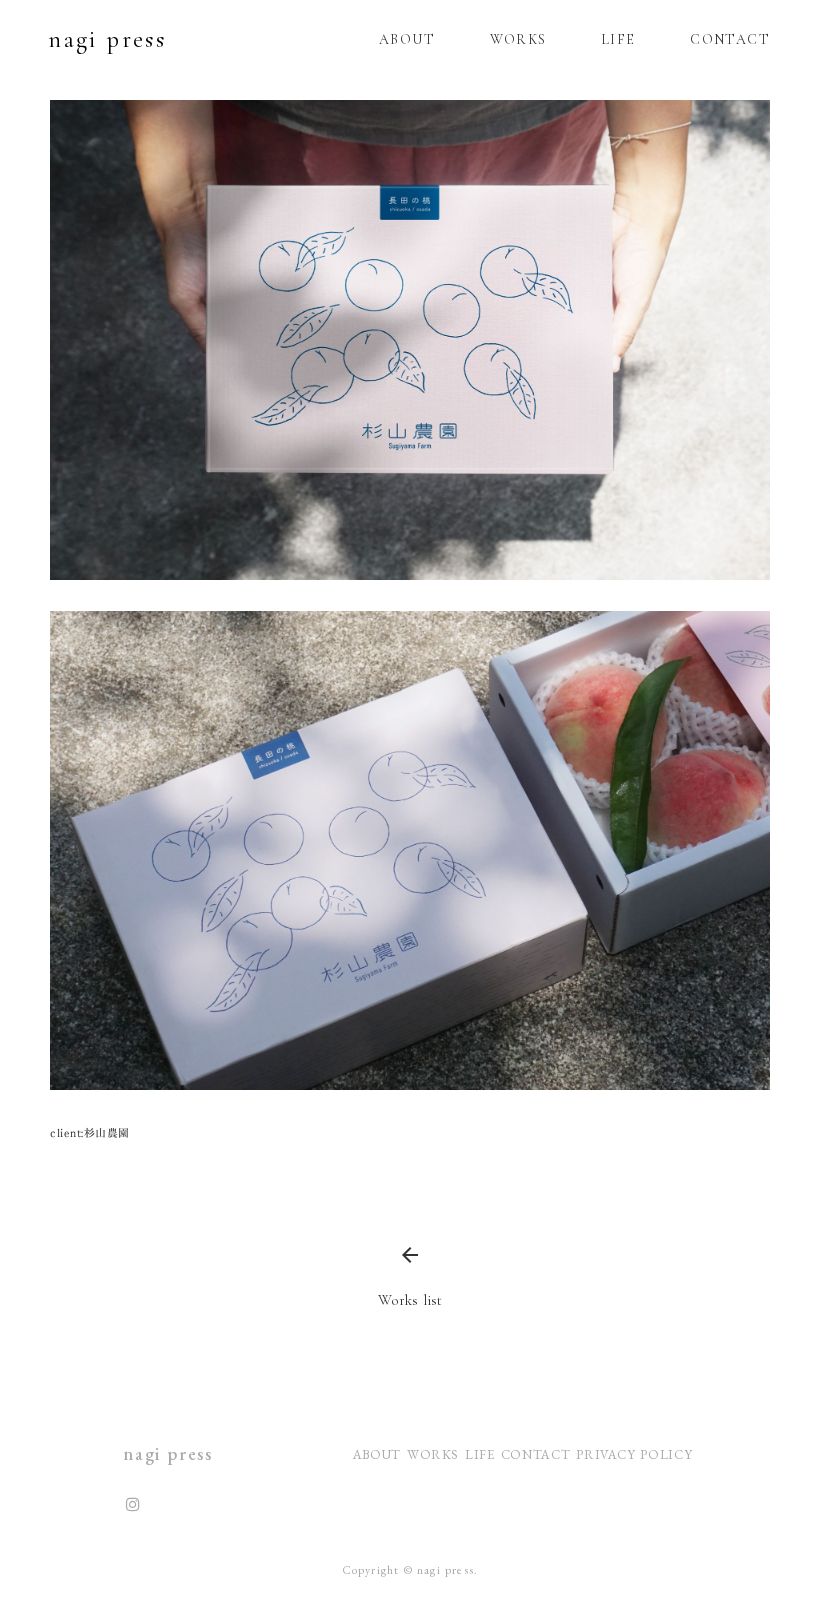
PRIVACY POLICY (636, 1454)
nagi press (93, 39)
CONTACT (730, 39)
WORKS (518, 39)
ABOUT (407, 39)
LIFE (618, 39)
